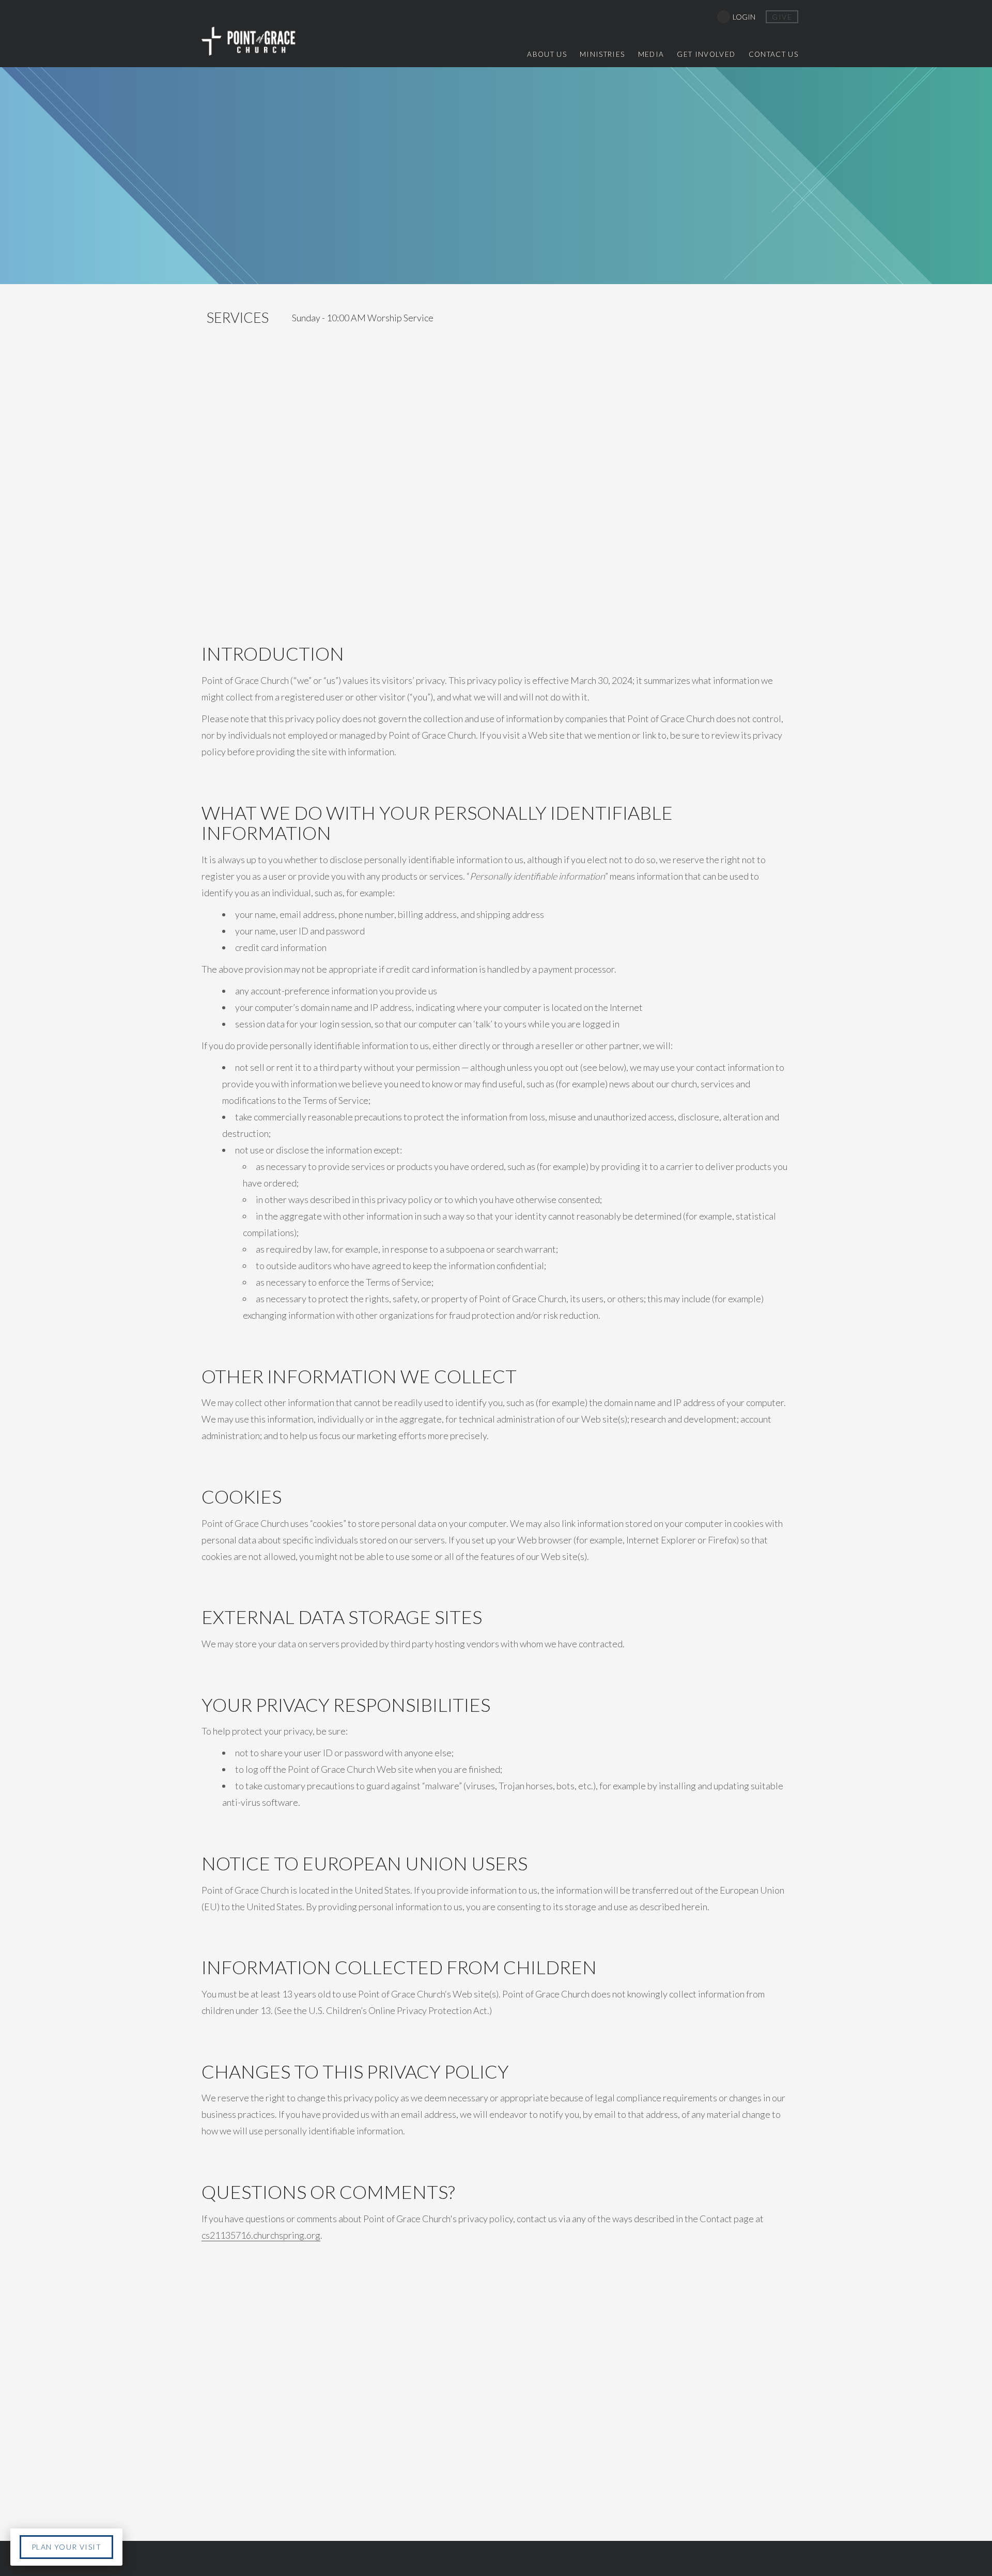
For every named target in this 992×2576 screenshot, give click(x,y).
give (782, 17)
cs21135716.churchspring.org (261, 2235)
